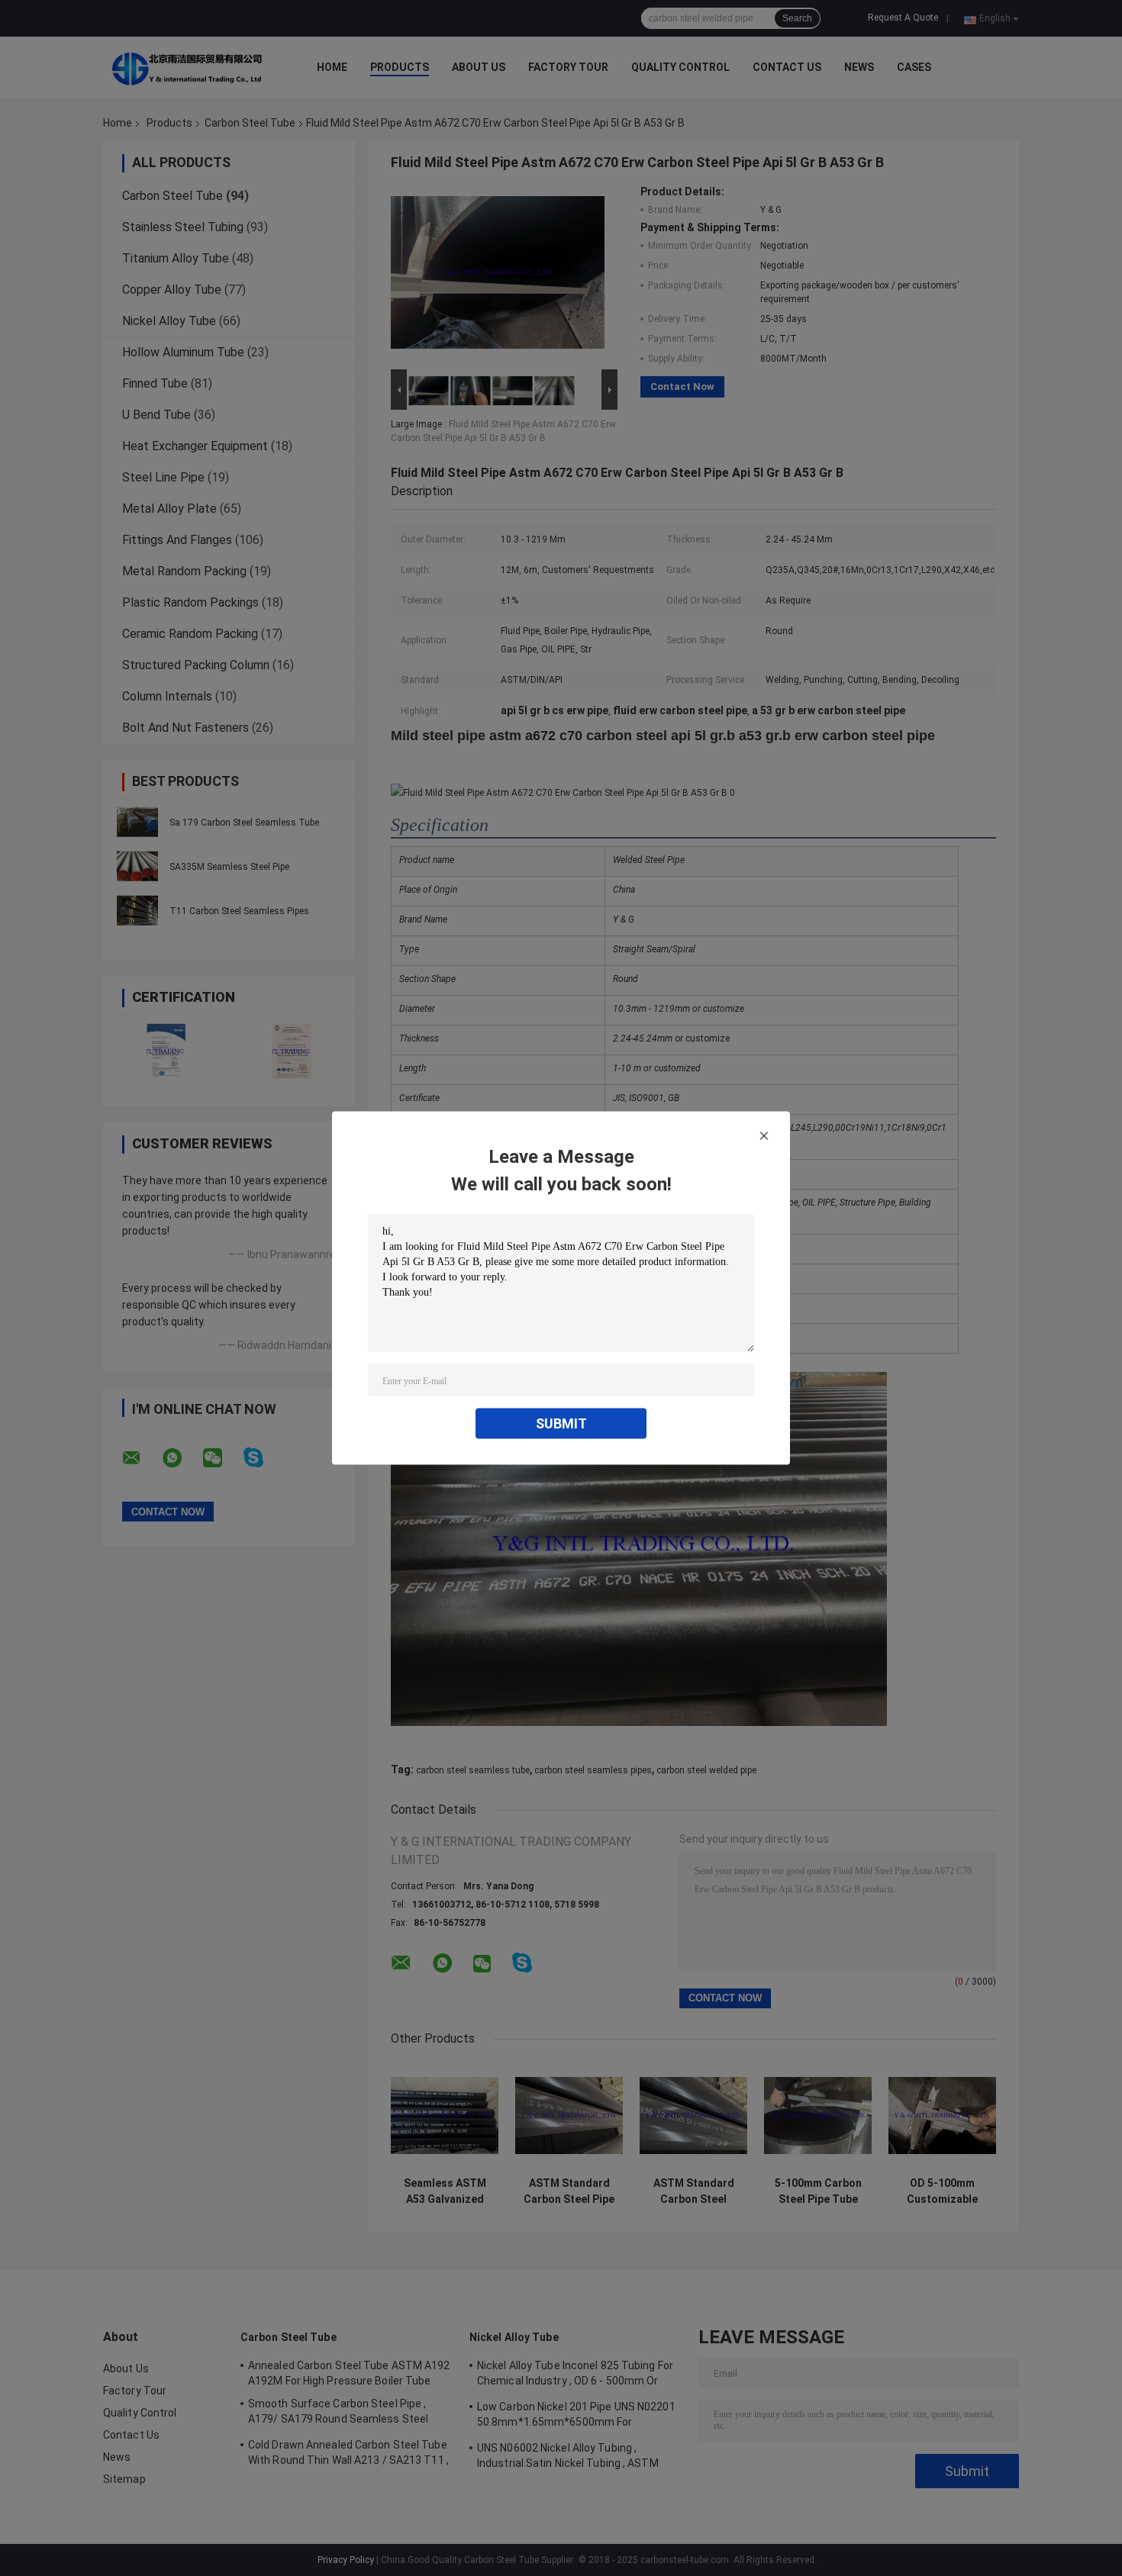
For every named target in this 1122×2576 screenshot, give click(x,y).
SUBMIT (561, 1423)
